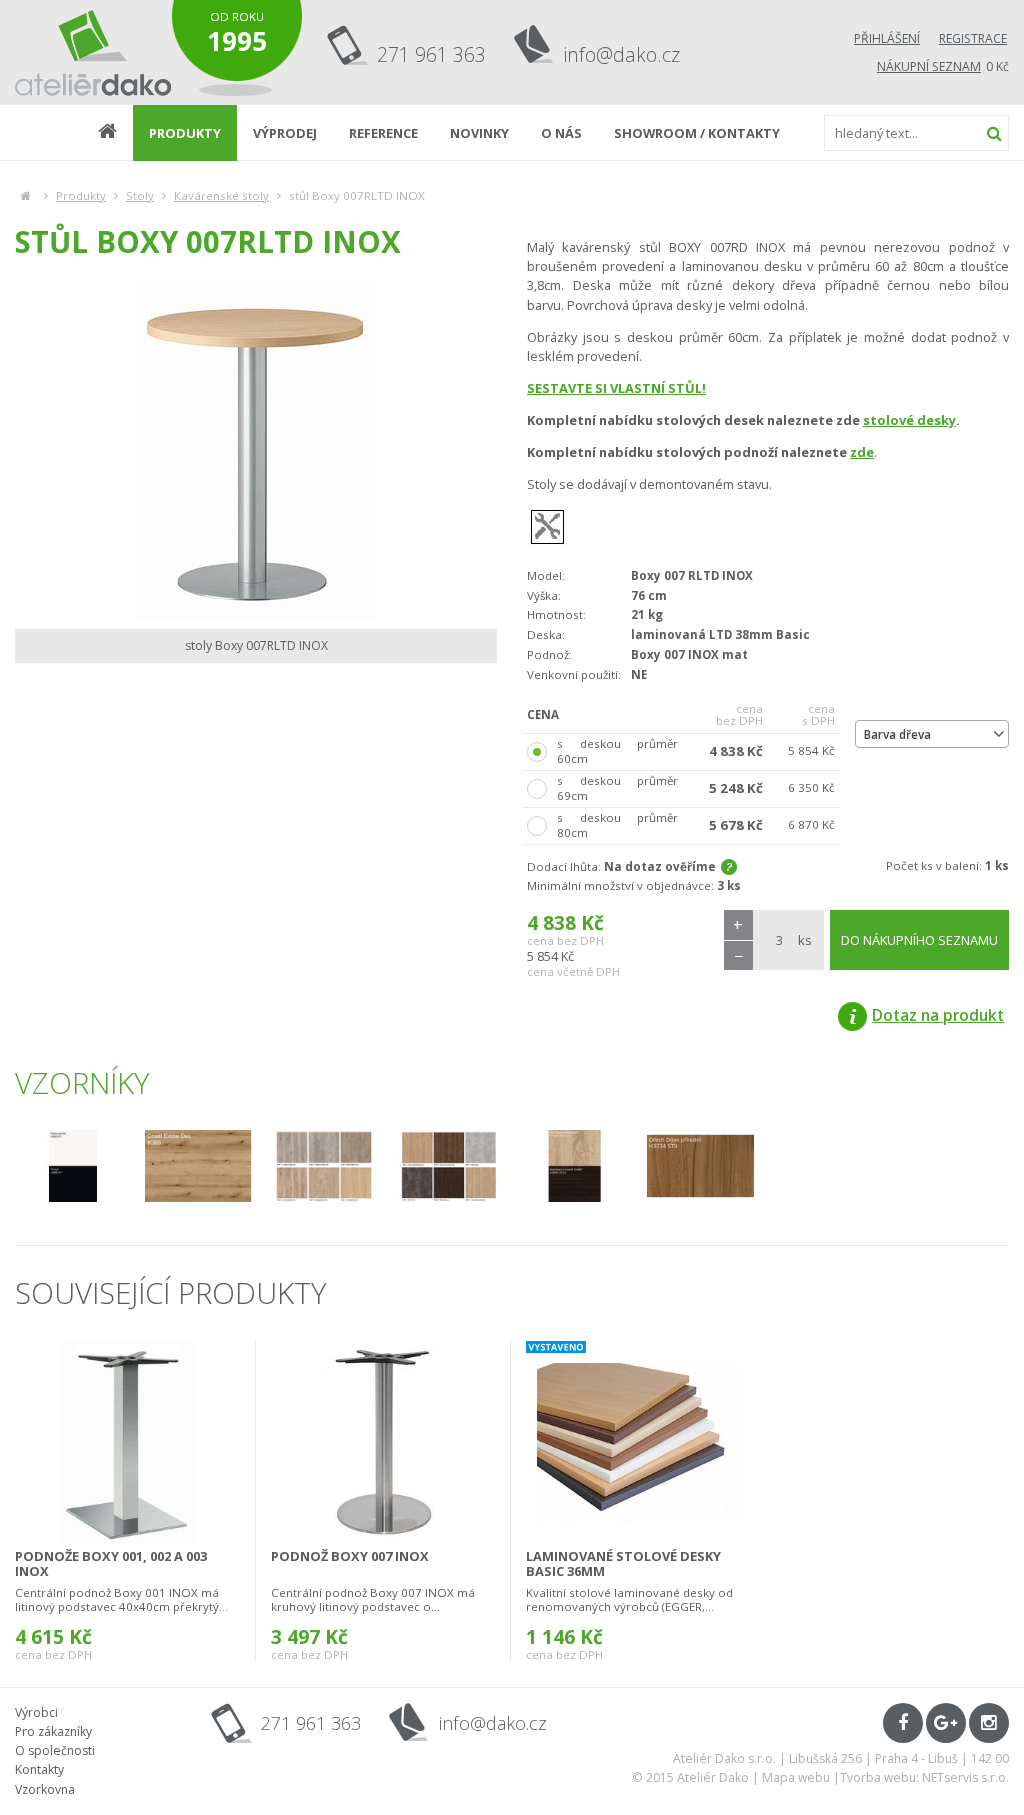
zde (862, 452)
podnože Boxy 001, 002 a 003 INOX (111, 1563)
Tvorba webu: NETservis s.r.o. (924, 1777)
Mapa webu (796, 1777)
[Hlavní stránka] (25, 195)
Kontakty (39, 1769)
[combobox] (932, 734)
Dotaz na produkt (938, 1015)
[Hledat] (994, 133)
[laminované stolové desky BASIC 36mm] (638, 1442)
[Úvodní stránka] (93, 52)
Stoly (140, 195)
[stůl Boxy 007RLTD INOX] (256, 450)
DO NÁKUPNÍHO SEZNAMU (919, 940)
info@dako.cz (622, 54)
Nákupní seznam (929, 66)
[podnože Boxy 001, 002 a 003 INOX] (127, 1442)
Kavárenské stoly (221, 195)
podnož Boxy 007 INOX (350, 1556)
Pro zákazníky (53, 1731)
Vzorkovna (45, 1789)
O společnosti (55, 1750)
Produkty (81, 195)
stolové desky (909, 420)
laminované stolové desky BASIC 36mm (623, 1563)
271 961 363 (431, 54)
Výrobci (36, 1712)
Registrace (973, 38)
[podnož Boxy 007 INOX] (383, 1442)
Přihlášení (887, 38)
